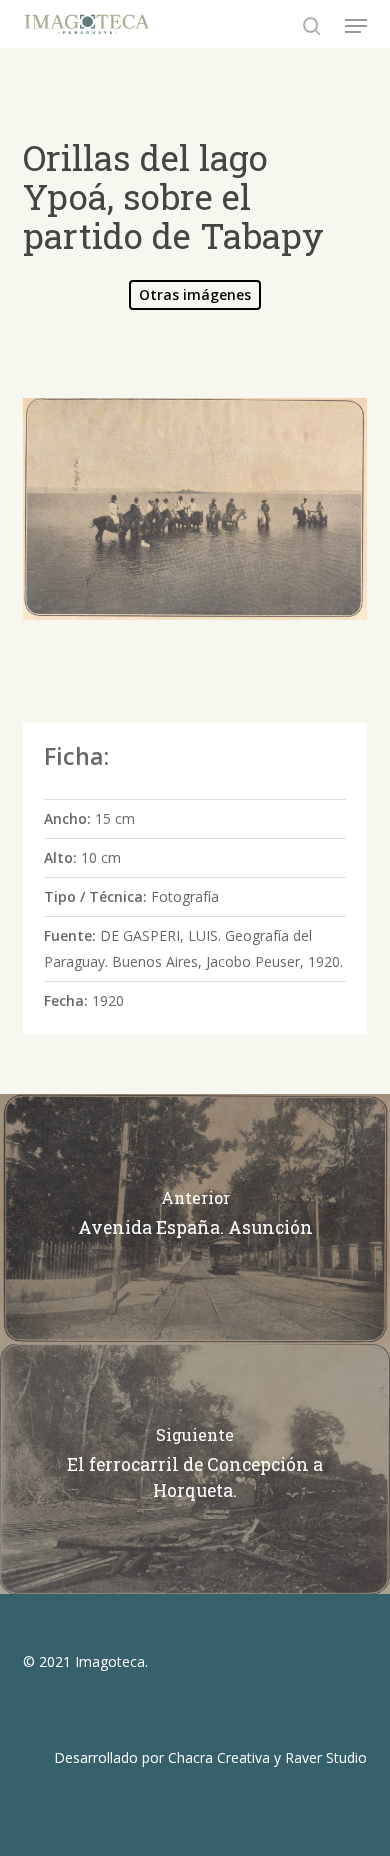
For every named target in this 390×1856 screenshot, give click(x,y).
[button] (356, 26)
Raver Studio (326, 1757)
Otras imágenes (195, 294)
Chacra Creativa (219, 1757)
